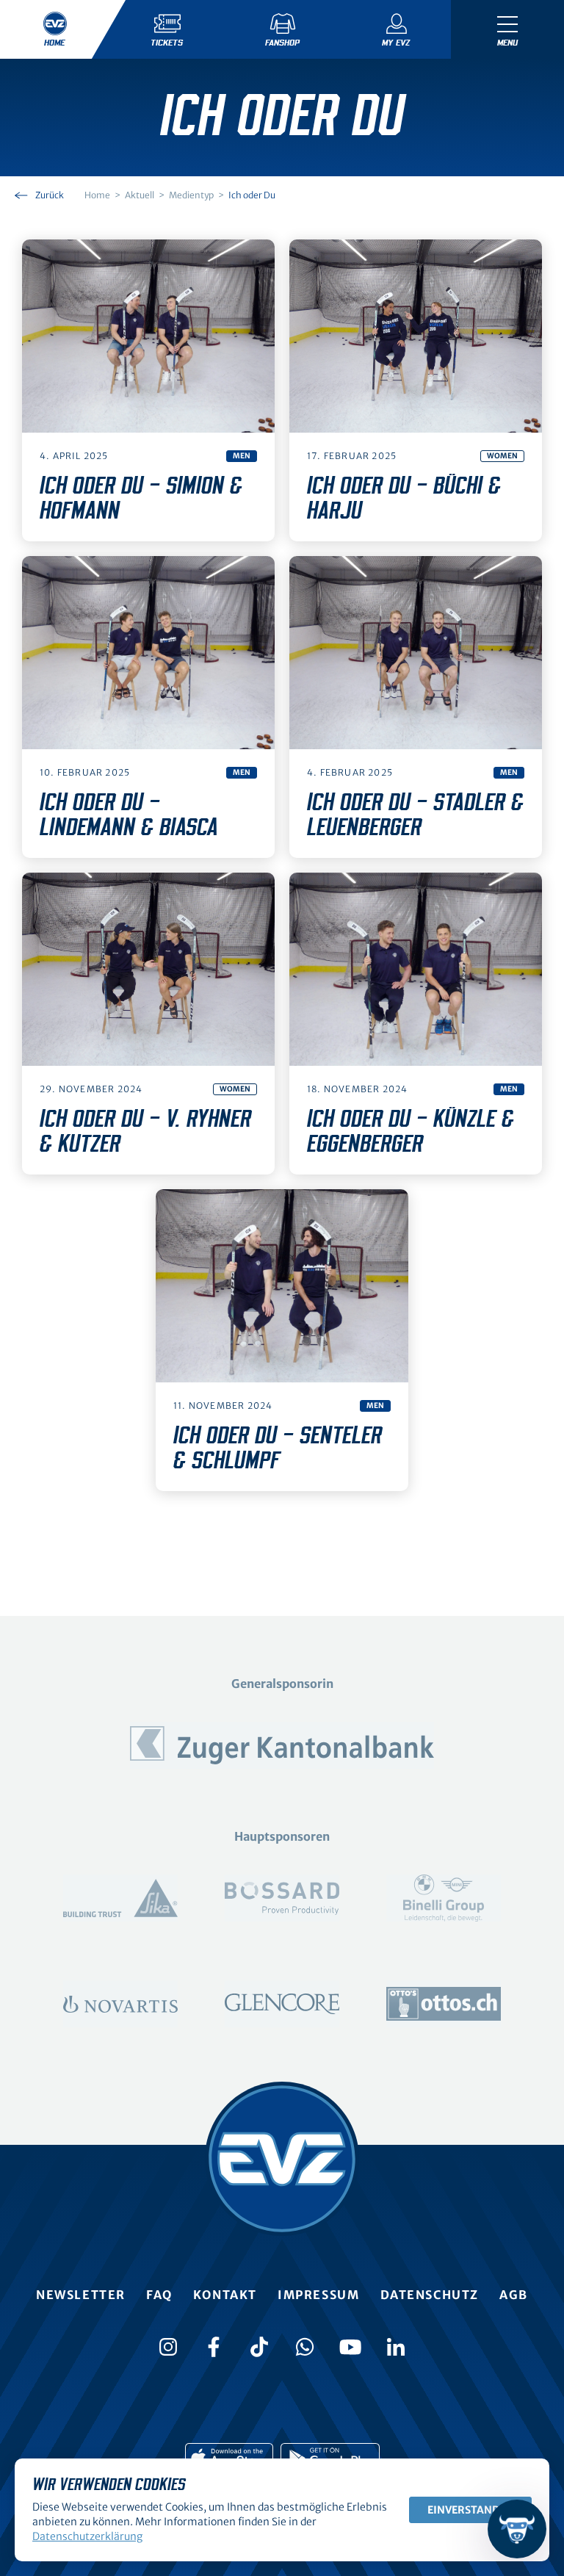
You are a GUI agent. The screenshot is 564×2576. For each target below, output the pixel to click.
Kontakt (225, 2295)
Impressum (318, 2295)
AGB (514, 2295)
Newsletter (81, 2295)
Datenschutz (430, 2295)
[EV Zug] (282, 2159)
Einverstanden (470, 2510)
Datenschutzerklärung (87, 2536)
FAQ (159, 2295)
